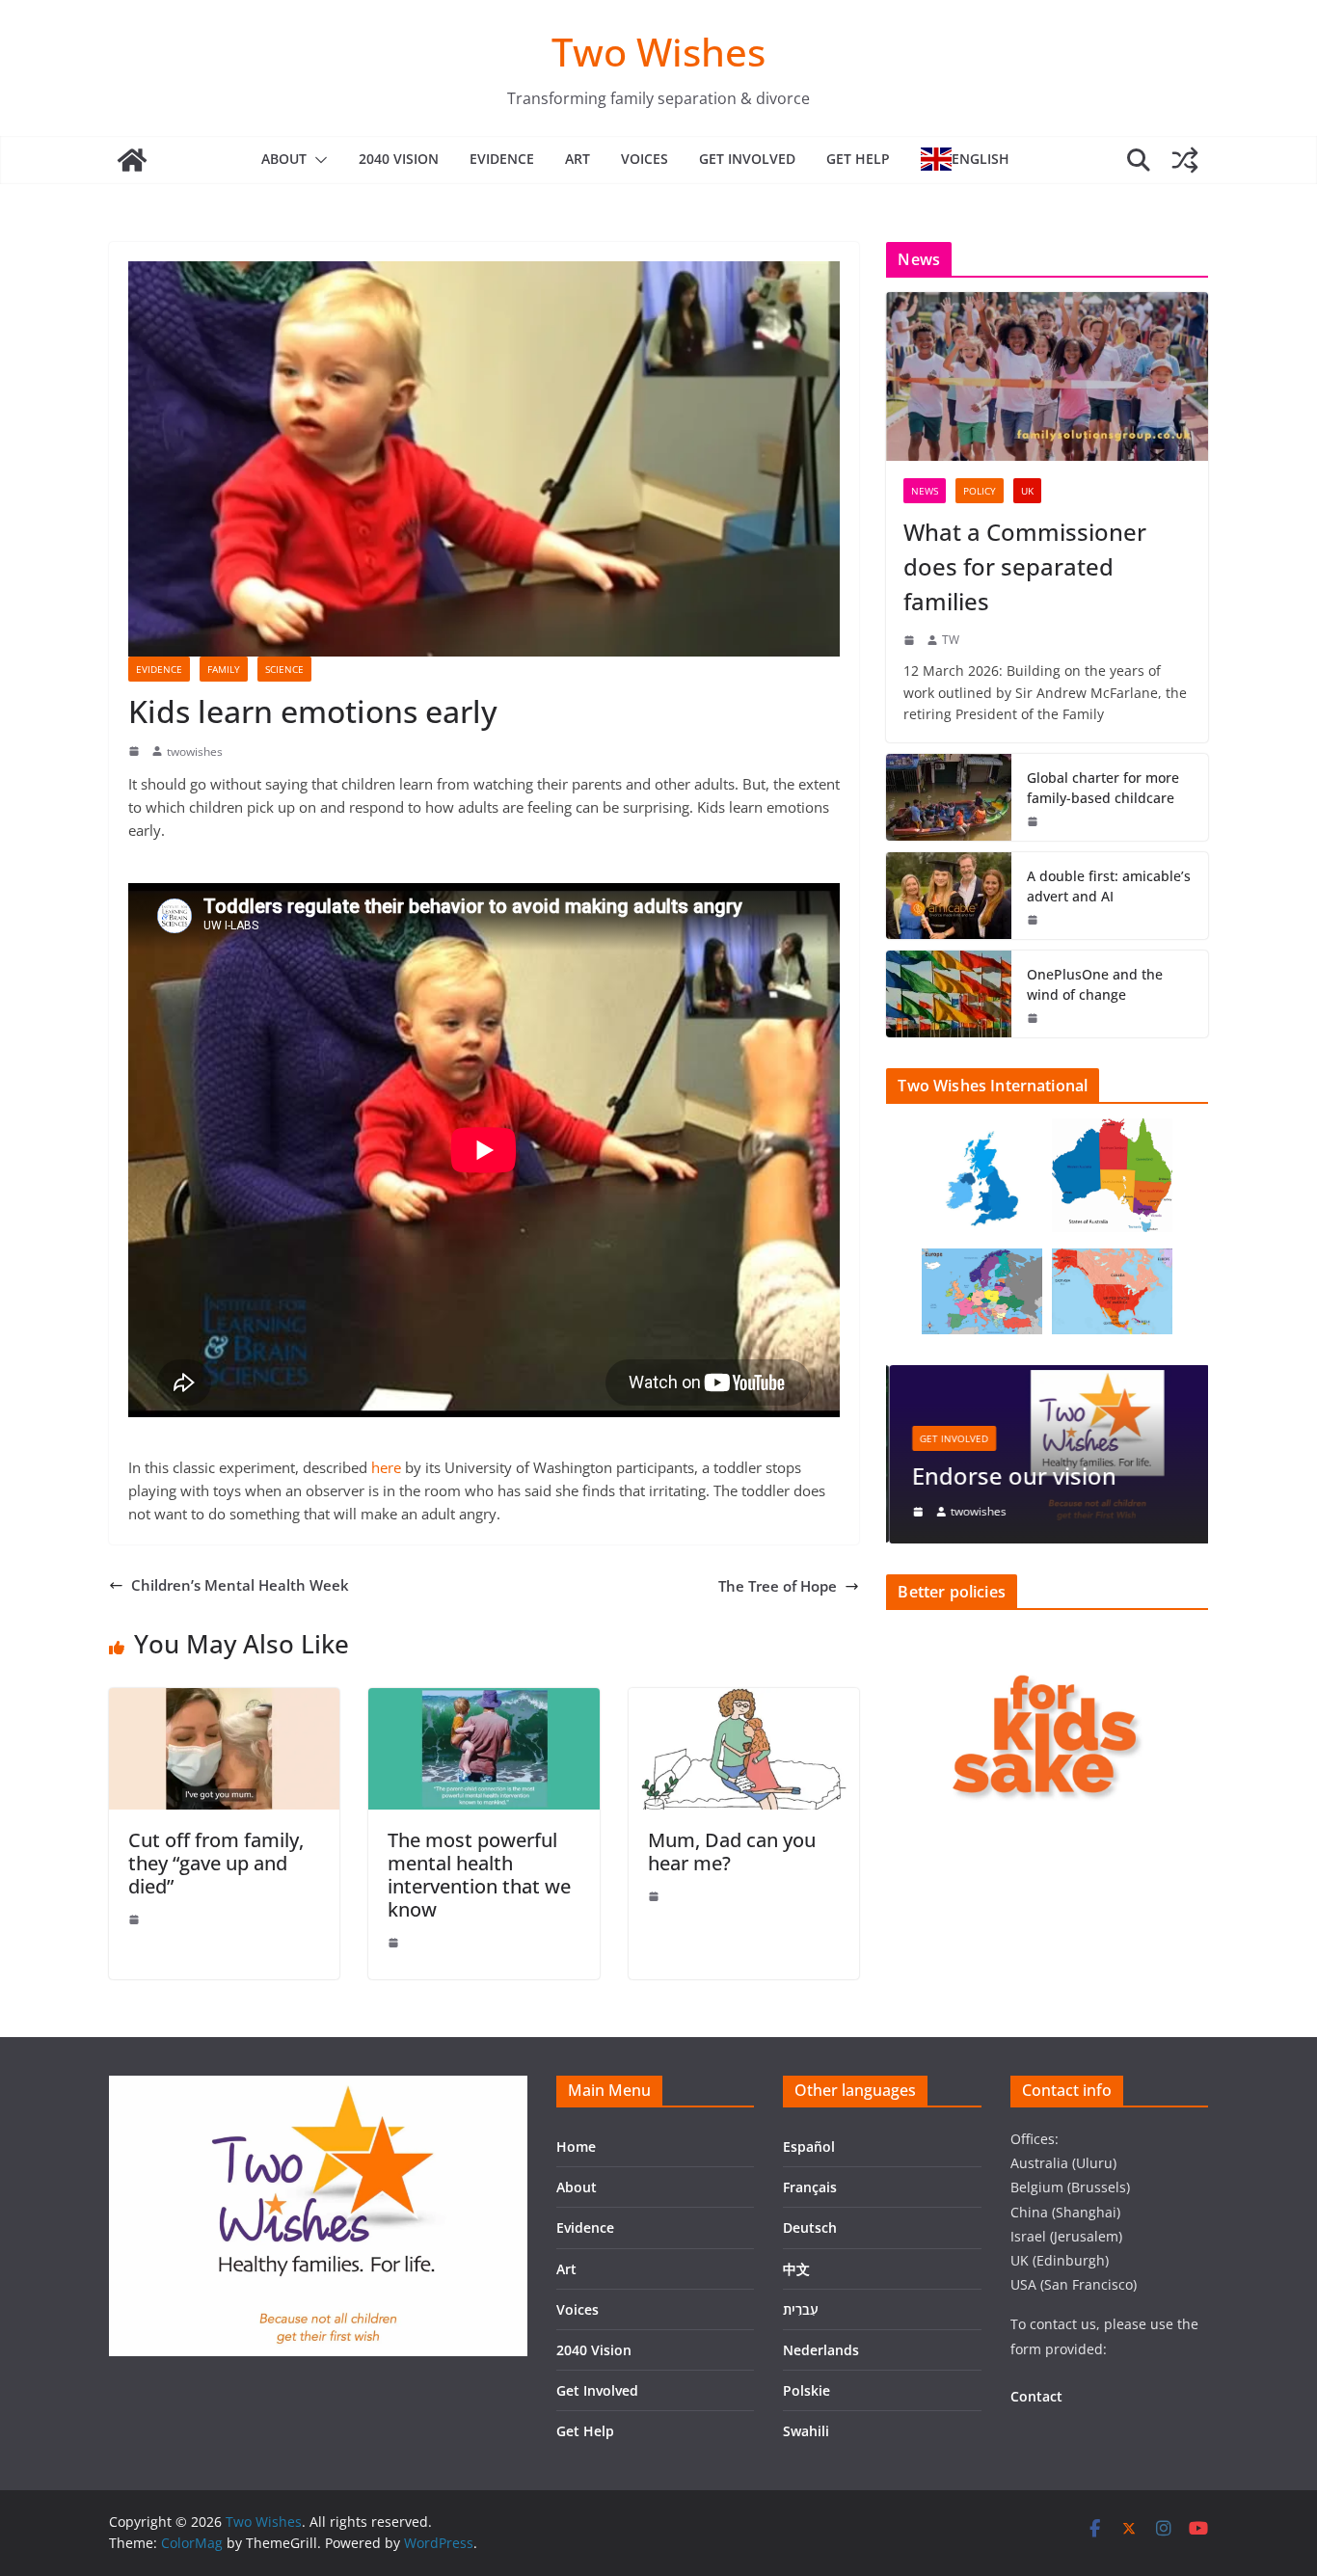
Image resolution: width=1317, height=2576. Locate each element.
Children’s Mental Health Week (240, 1585)
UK (1027, 491)
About (284, 159)
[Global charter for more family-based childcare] (949, 797)
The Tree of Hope (778, 1586)
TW (951, 640)
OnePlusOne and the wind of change (1095, 984)
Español (809, 2147)
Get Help (858, 159)
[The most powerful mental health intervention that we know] (484, 1700)
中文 (796, 2269)
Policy (980, 491)
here (386, 1467)
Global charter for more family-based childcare (1103, 788)
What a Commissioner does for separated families (1025, 566)
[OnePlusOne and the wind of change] (949, 994)
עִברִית (801, 2309)
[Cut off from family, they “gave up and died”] (224, 1700)
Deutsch (810, 2227)
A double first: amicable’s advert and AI (1109, 886)
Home (576, 2147)
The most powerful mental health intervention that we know (479, 1875)
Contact (1036, 2396)
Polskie (806, 2390)
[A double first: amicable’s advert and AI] (949, 896)
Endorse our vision (1011, 1476)
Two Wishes (658, 52)
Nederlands (821, 2350)
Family (224, 669)
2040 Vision (399, 159)
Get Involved (747, 159)
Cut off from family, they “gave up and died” (216, 1863)
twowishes (195, 751)
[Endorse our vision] (1047, 1377)
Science (284, 669)
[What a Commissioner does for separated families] (1047, 376)
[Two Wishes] (132, 160)
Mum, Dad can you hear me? (732, 1851)
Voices (645, 159)
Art (578, 159)
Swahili (806, 2431)
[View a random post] (1185, 160)
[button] (317, 160)
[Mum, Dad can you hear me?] (744, 1700)
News (925, 491)
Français (810, 2187)
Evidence (502, 159)
